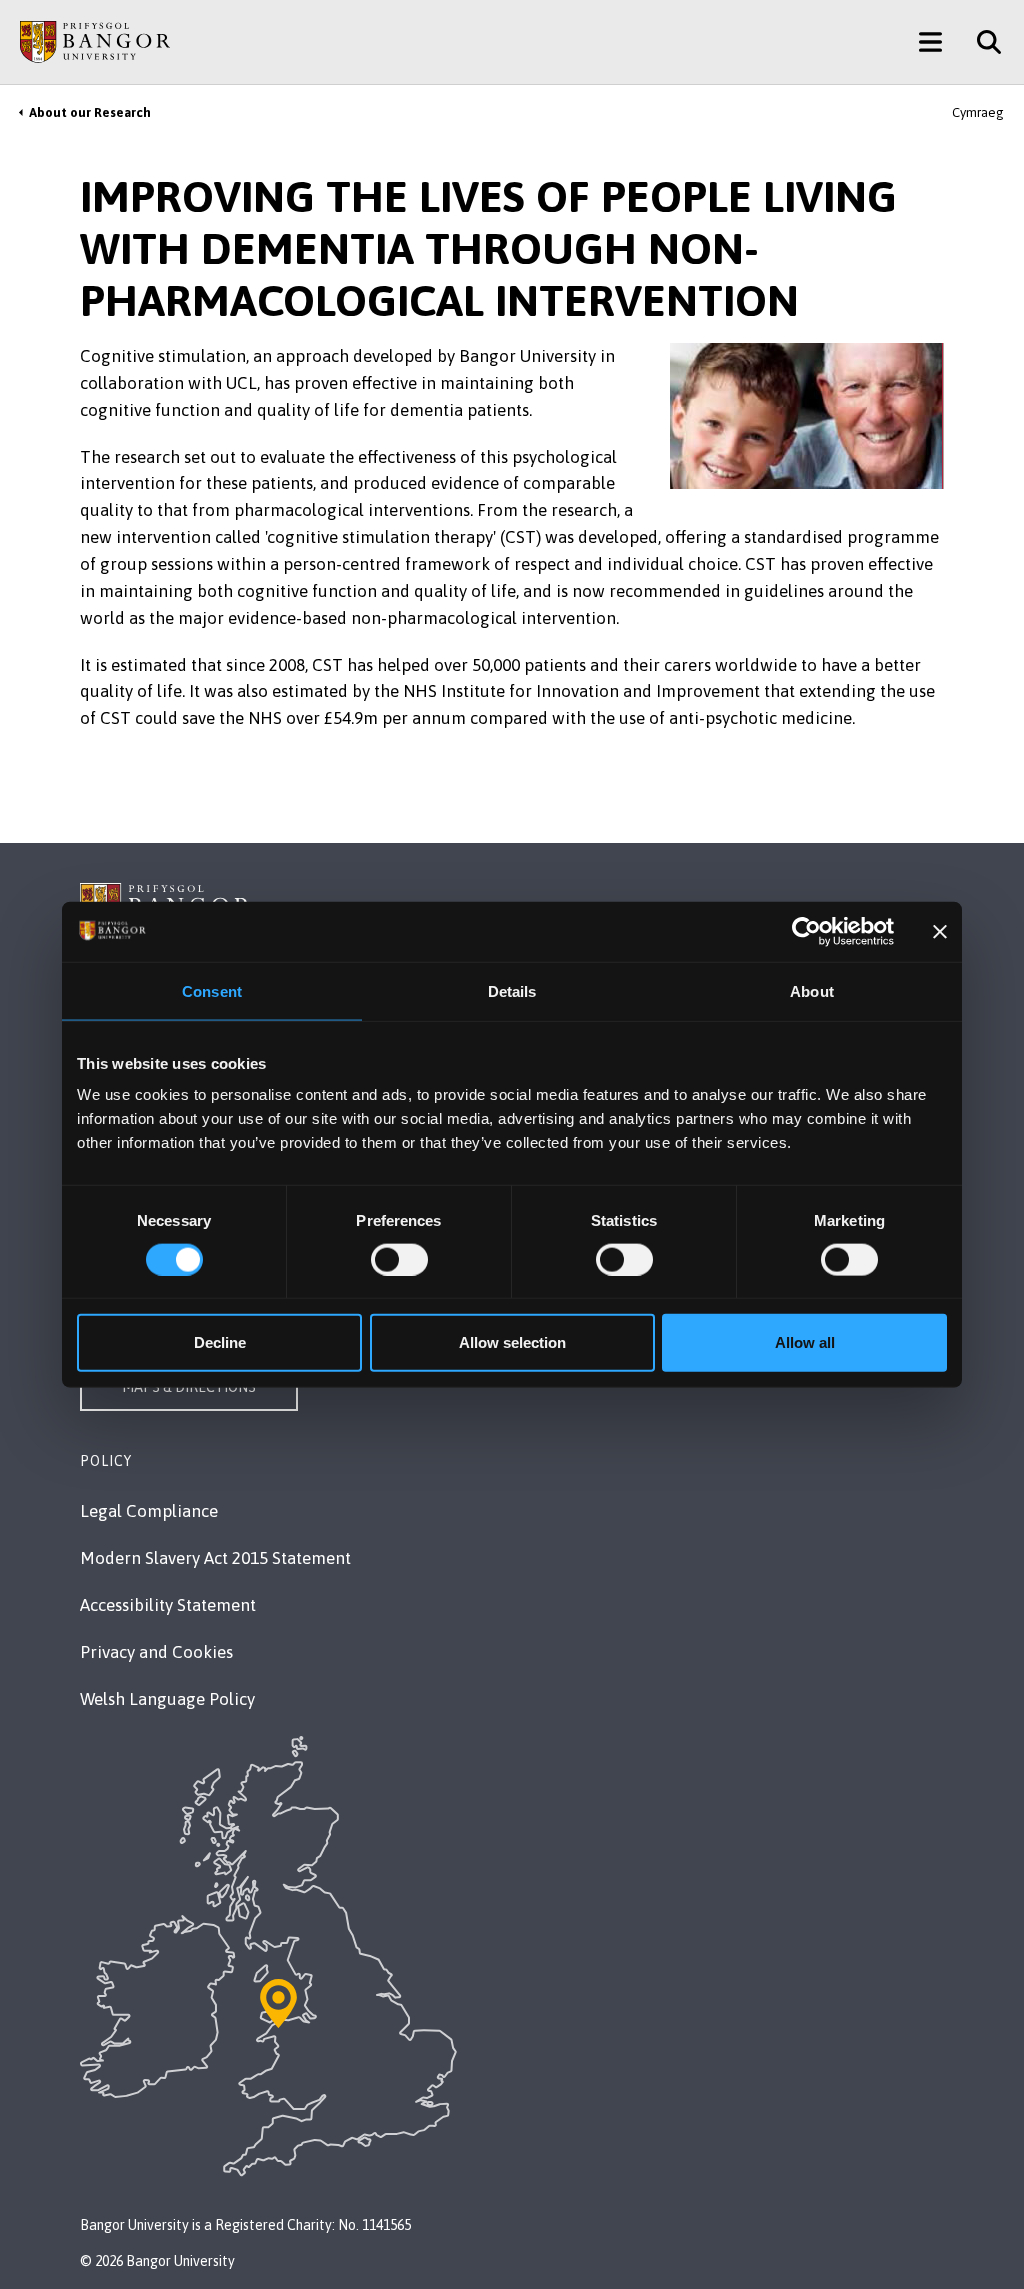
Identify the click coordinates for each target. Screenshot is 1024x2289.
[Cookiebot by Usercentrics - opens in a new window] (806, 931)
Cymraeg (978, 112)
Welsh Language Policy (167, 1699)
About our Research (90, 112)
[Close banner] (940, 931)
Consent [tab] (212, 990)
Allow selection (512, 1342)
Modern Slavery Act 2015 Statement (215, 1558)
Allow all (805, 1342)
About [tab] (812, 990)
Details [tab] (512, 990)
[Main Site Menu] (930, 42)
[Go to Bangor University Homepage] (95, 42)
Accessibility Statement (168, 1605)
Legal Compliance (149, 1511)
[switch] (399, 1259)
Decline (220, 1342)
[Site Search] (981, 42)
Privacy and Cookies (156, 1652)
